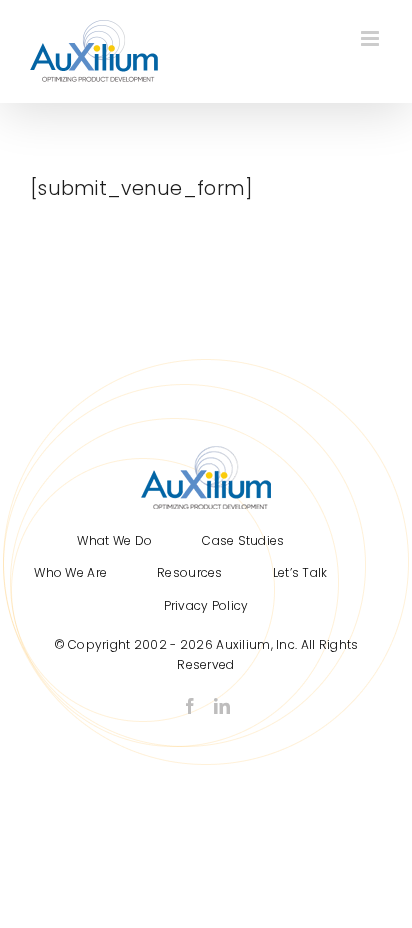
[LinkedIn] (222, 706)
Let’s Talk (300, 572)
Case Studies (243, 540)
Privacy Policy (206, 605)
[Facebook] (190, 706)
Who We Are (70, 572)
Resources (190, 572)
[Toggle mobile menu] (371, 38)
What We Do (114, 540)
